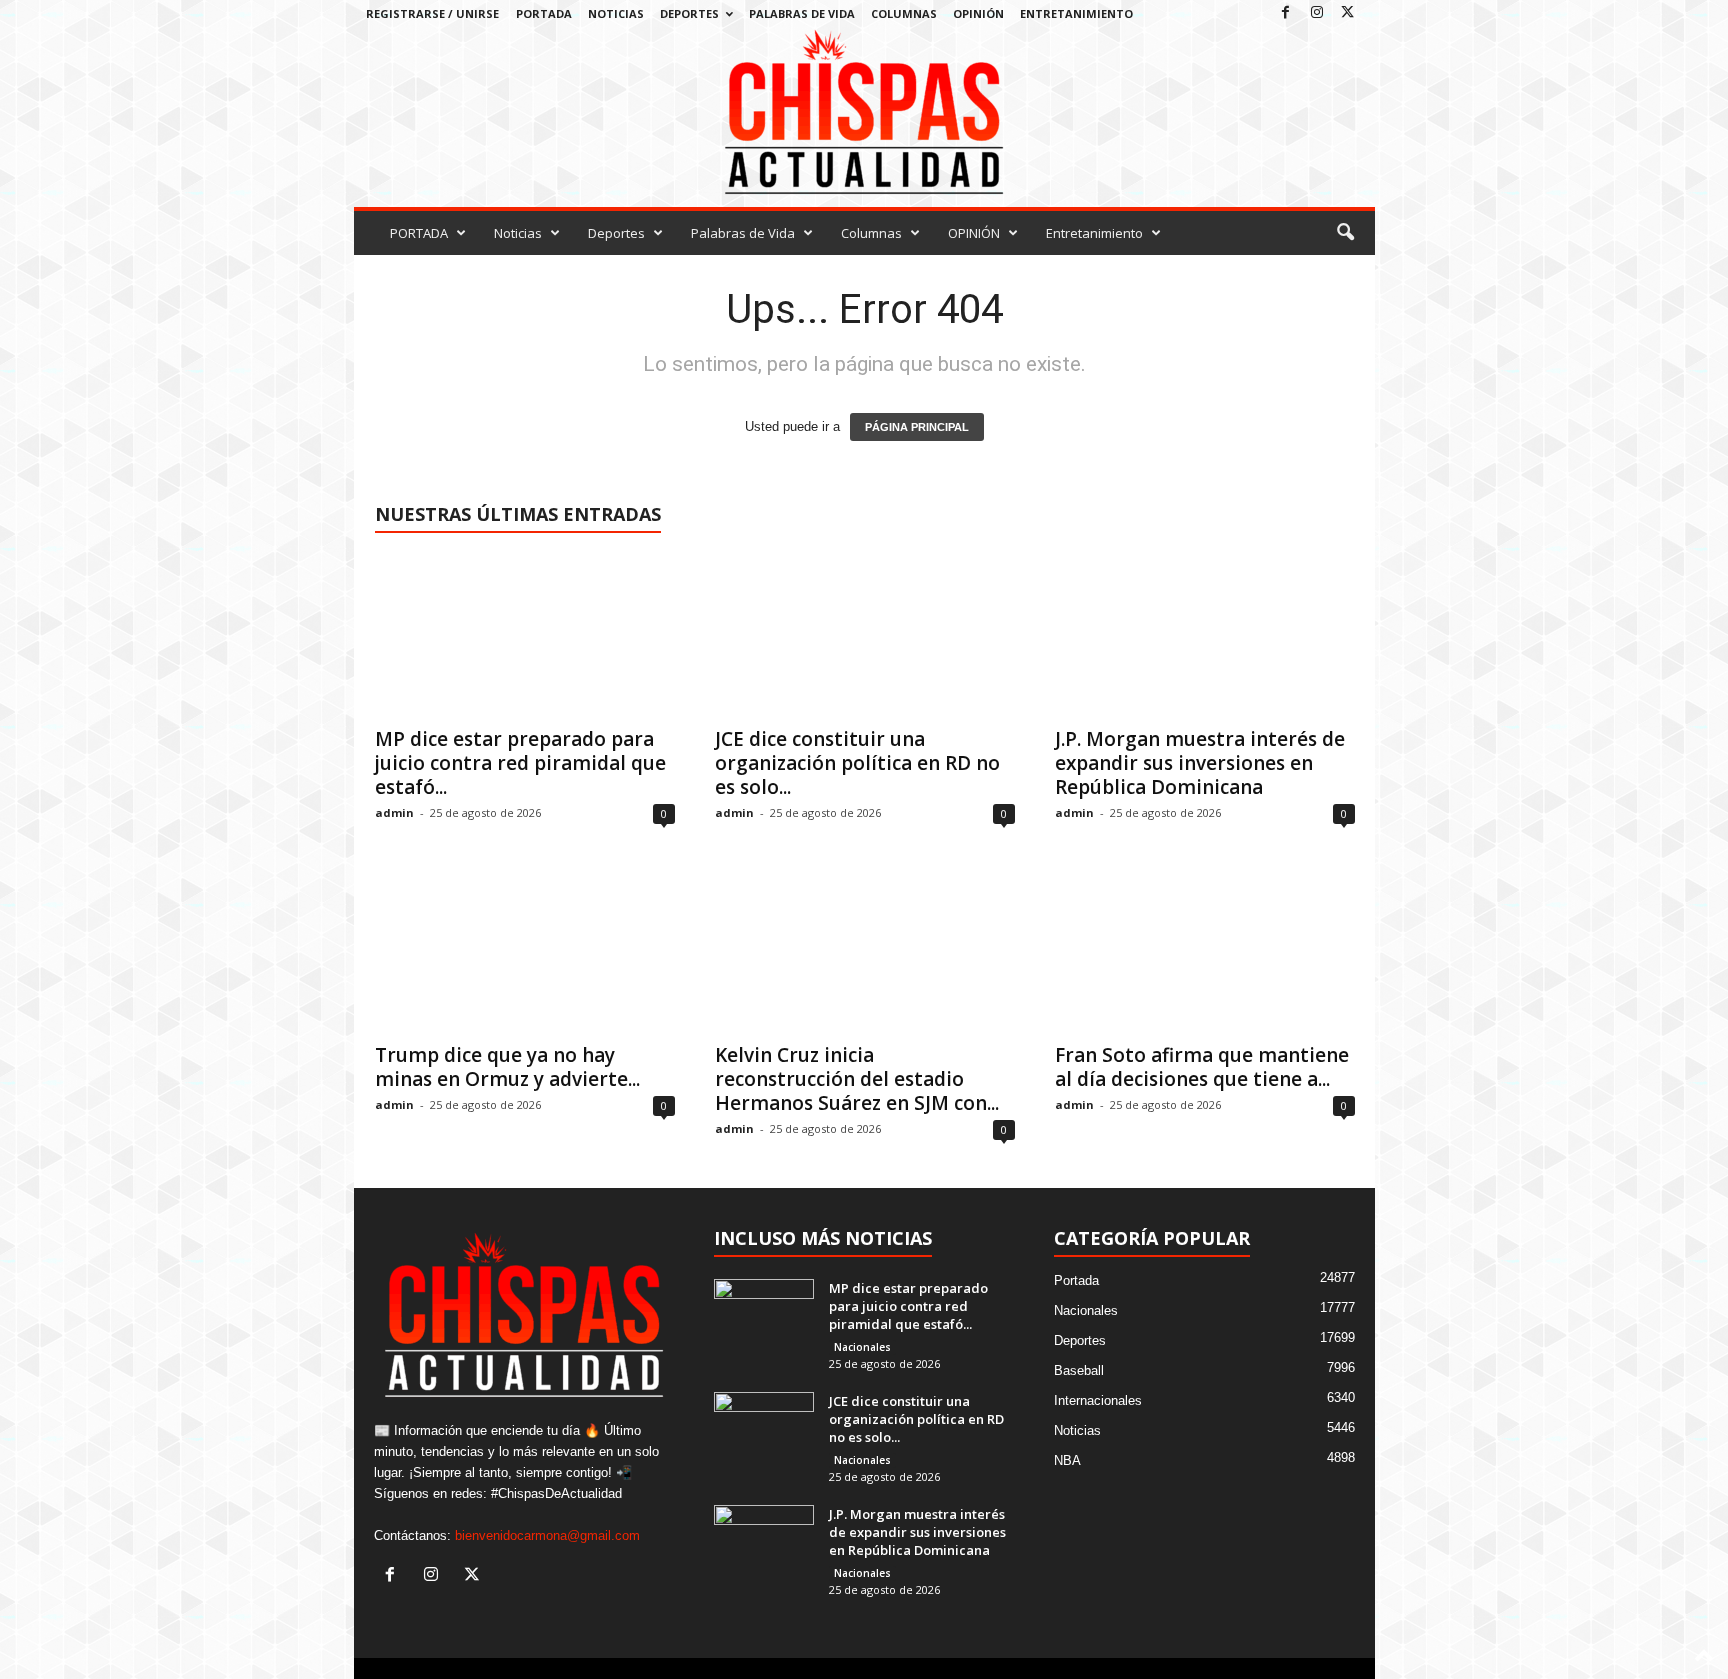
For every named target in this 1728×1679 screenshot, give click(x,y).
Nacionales (862, 1347)
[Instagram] (1317, 13)
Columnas (904, 13)
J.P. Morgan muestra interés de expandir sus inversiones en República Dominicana (1200, 763)
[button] (1345, 233)
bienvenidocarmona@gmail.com (547, 1535)
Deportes (689, 13)
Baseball (1079, 1370)
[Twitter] (1348, 13)
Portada (1076, 1280)
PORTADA (544, 13)
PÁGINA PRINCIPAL (917, 427)
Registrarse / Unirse (432, 13)
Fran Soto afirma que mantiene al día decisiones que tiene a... (1202, 1067)
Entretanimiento (1076, 13)
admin (394, 812)
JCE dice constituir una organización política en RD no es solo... (857, 763)
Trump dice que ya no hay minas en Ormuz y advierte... (507, 1067)
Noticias (616, 13)
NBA (1067, 1460)
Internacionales (1098, 1400)
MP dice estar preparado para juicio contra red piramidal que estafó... (520, 763)
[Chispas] (864, 112)
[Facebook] (1286, 13)
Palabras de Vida (802, 13)
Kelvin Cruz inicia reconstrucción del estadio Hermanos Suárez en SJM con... (857, 1079)
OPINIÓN (978, 13)
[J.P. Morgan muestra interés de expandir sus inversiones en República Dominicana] (1205, 635)
